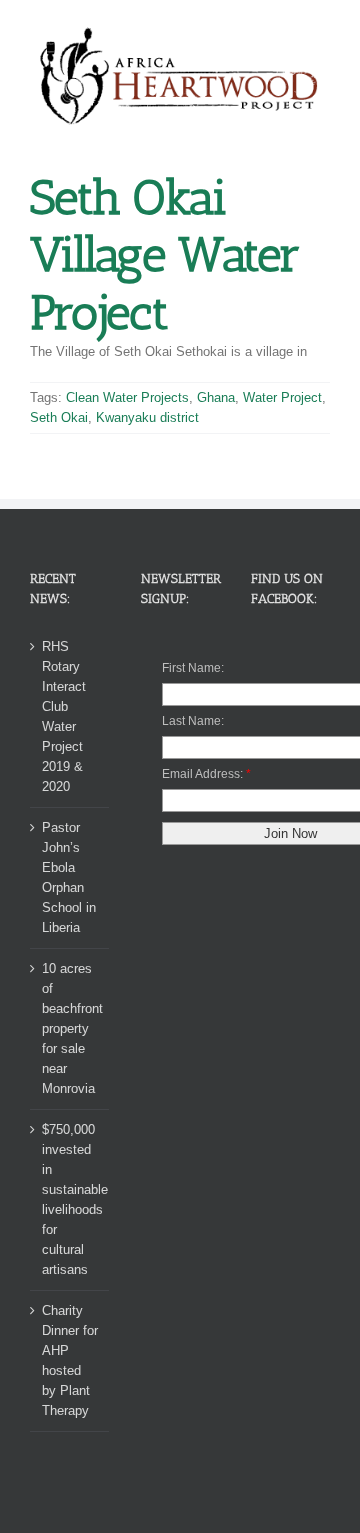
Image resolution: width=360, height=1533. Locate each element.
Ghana (216, 397)
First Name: (193, 668)
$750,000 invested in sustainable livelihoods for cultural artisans (70, 1199)
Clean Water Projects (127, 397)
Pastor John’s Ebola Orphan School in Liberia (69, 877)
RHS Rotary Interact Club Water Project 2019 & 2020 (64, 716)
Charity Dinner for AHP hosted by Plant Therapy (70, 1360)
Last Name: (193, 721)
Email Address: (202, 774)
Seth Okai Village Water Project (165, 255)
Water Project (282, 397)
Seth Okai (59, 417)
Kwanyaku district (147, 417)
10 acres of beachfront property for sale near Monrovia (70, 1028)
